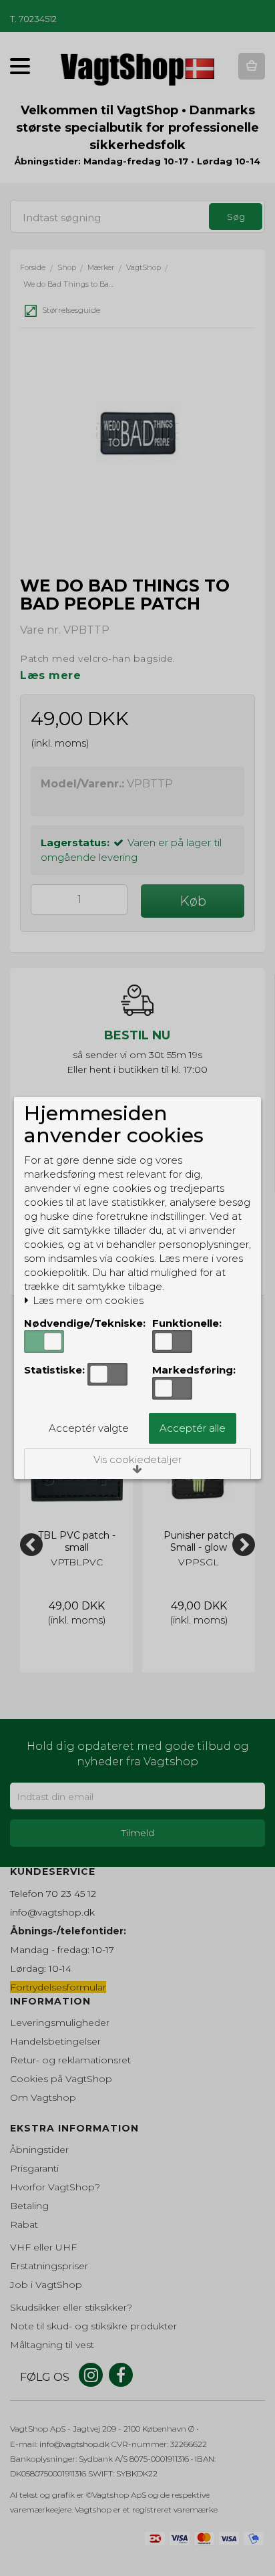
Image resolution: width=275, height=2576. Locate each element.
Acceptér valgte (89, 1428)
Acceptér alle (193, 1428)
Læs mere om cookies (87, 1301)
